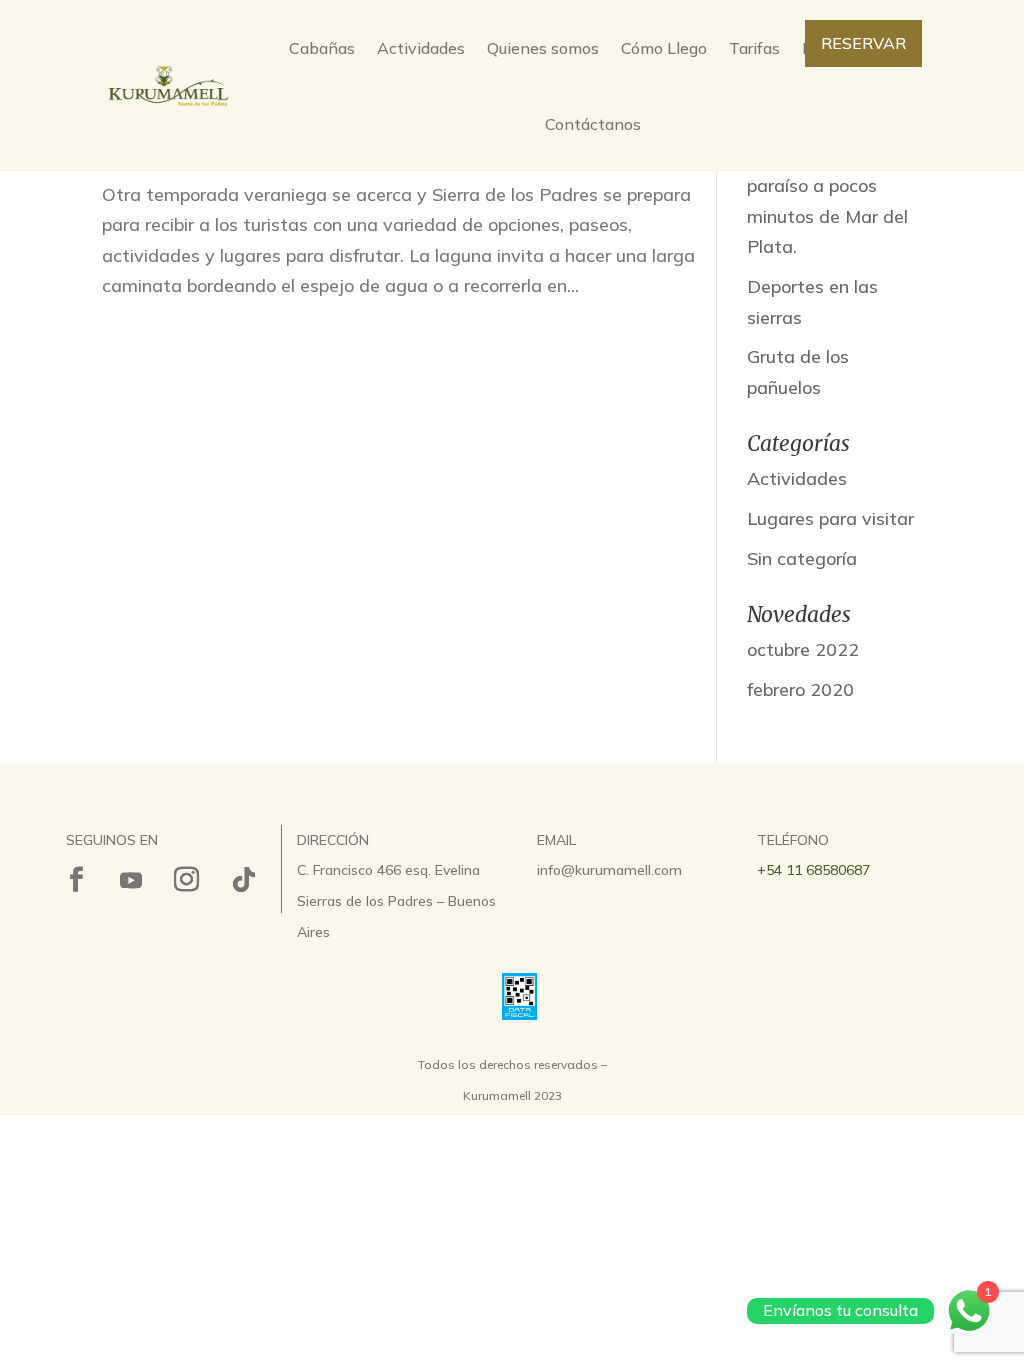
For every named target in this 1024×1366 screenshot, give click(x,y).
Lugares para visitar (830, 518)
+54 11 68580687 (813, 870)
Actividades (421, 48)
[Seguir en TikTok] (244, 880)
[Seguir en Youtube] (131, 880)
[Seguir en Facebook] (76, 880)
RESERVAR (863, 43)
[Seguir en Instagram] (186, 880)
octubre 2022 (803, 649)
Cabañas (322, 48)
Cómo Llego (664, 48)
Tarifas (754, 48)
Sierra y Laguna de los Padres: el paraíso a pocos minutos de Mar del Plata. (827, 185)
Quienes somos (543, 48)
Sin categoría (802, 558)
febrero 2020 (800, 689)
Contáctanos (593, 124)
